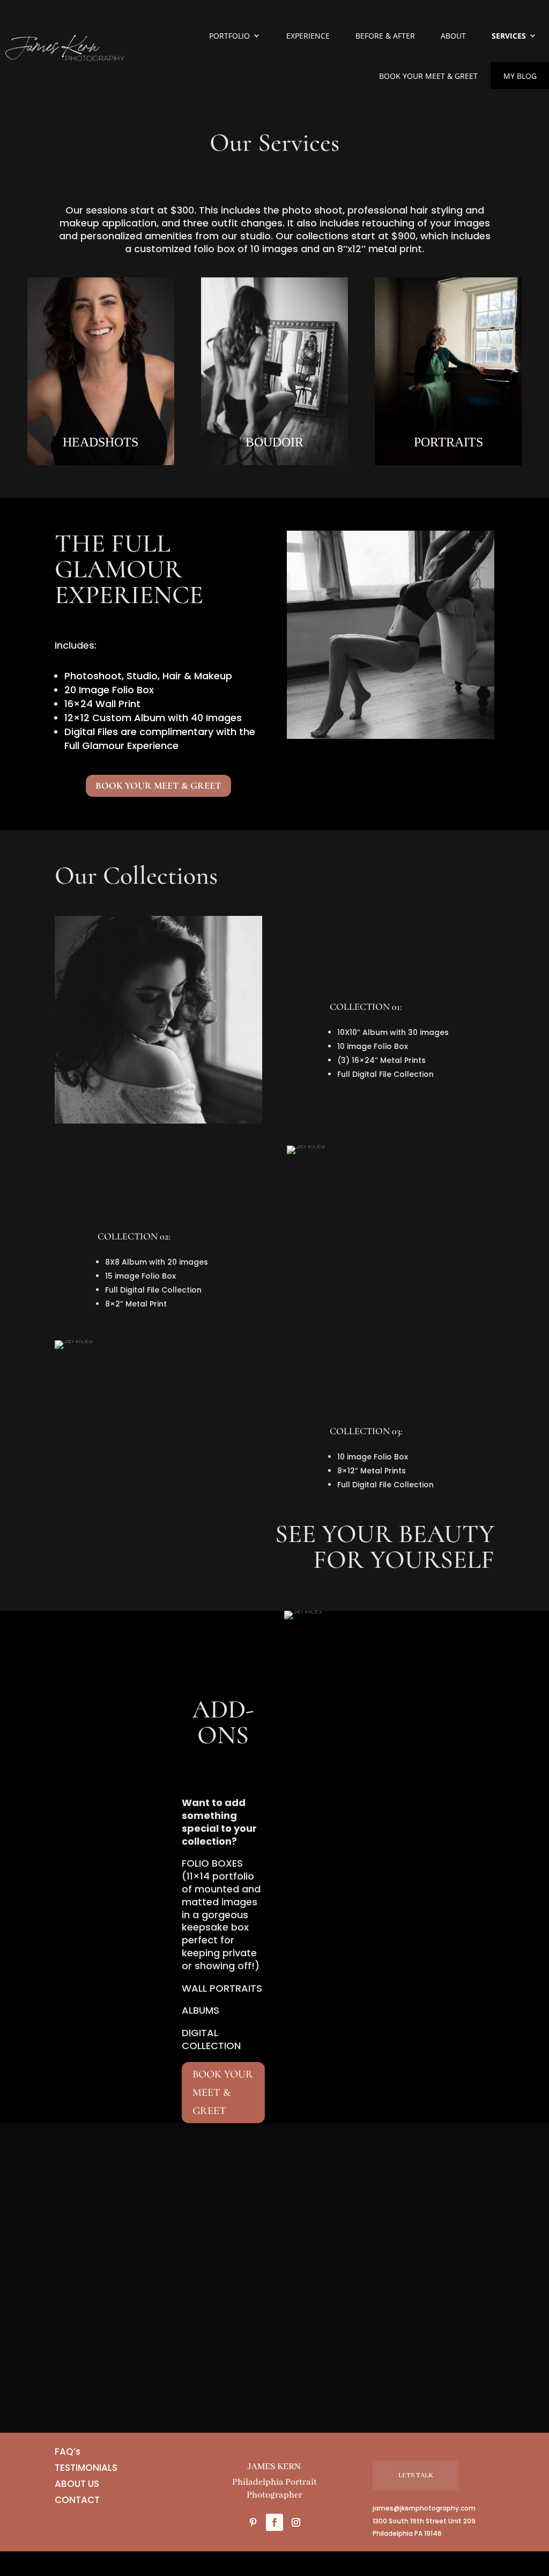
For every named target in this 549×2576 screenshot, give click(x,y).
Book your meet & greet (428, 76)
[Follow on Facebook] (274, 2522)
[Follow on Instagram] (296, 2522)
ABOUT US (77, 2482)
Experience (308, 36)
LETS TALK (416, 2475)
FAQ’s (68, 2450)
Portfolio (229, 36)
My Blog (520, 76)
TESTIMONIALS (86, 2466)
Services (509, 36)
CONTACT (77, 2498)
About (453, 36)
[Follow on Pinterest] (253, 2522)
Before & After (385, 36)
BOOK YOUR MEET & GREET (158, 786)
